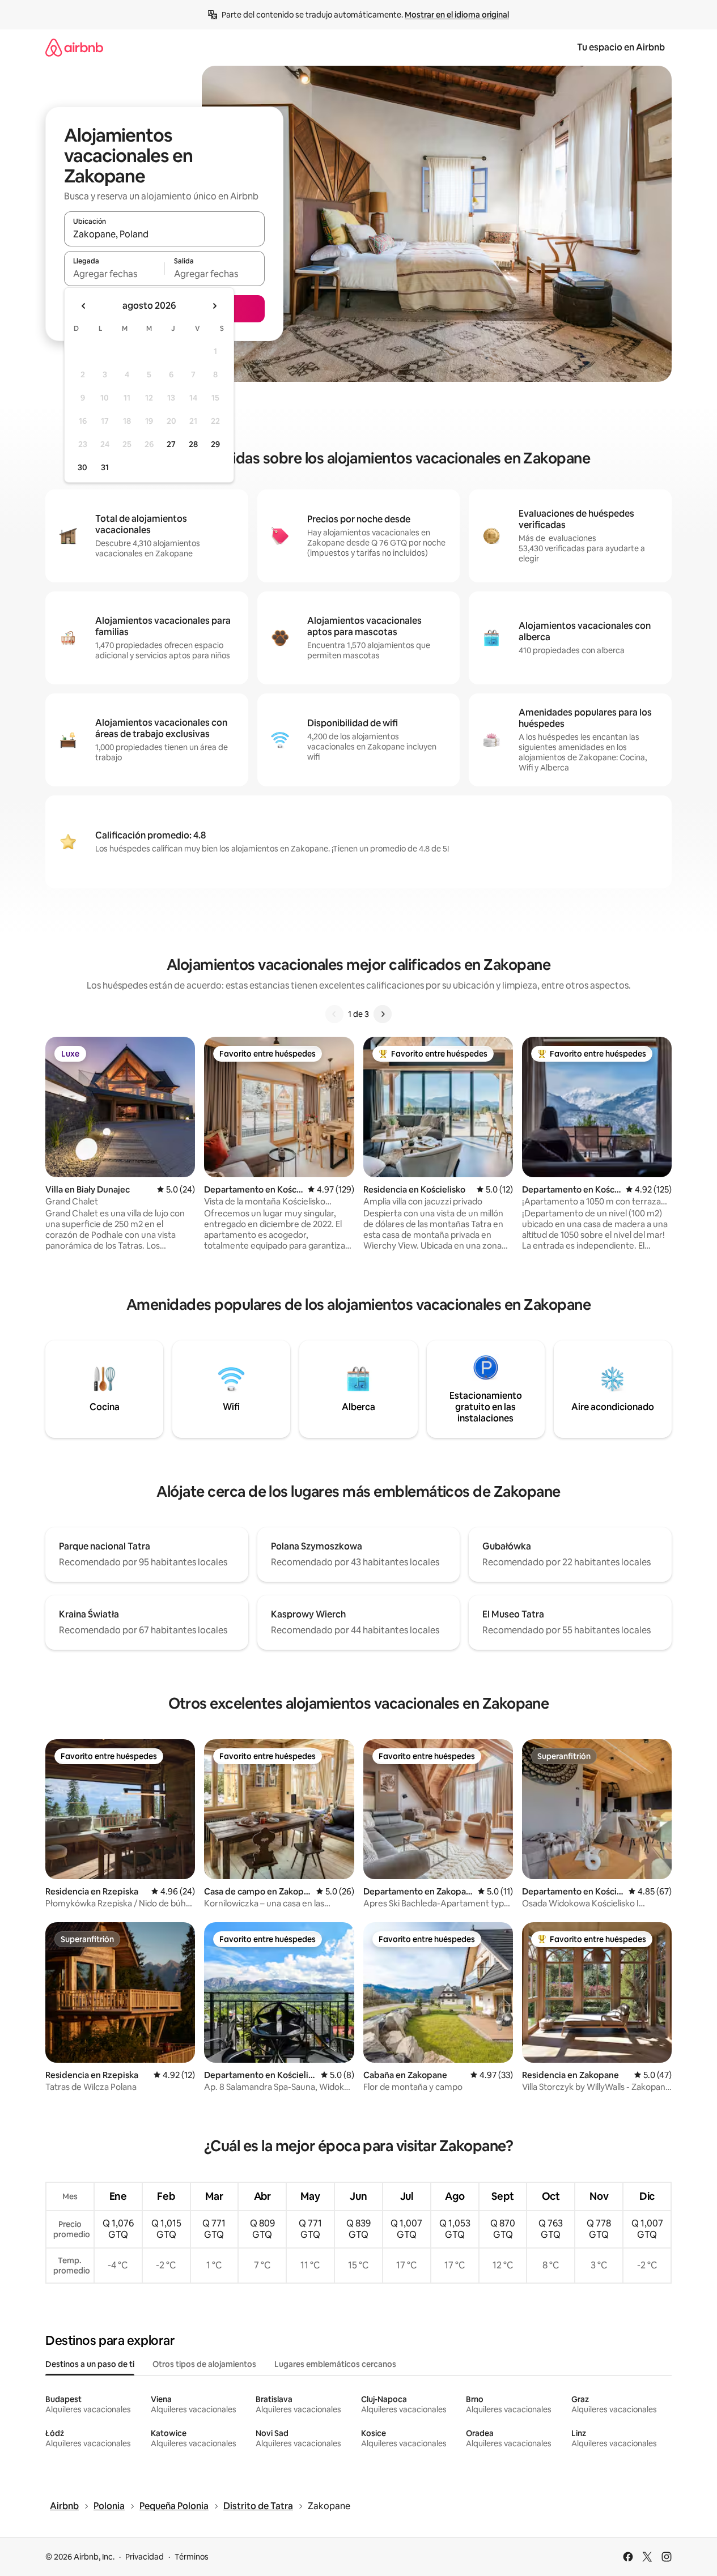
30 (82, 467)
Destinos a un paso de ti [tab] (90, 2364)
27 (171, 444)
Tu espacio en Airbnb (621, 47)
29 (215, 444)
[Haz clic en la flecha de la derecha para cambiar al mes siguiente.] (214, 306)
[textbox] (114, 274)
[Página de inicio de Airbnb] (74, 47)
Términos (192, 2557)
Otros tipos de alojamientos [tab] (204, 2364)
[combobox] (164, 234)
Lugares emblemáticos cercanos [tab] (335, 2364)
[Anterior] (334, 1014)
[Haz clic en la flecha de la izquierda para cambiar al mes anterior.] (84, 306)
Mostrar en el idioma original (457, 15)
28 (193, 444)
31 (105, 467)
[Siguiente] (383, 1014)
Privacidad (145, 2557)
